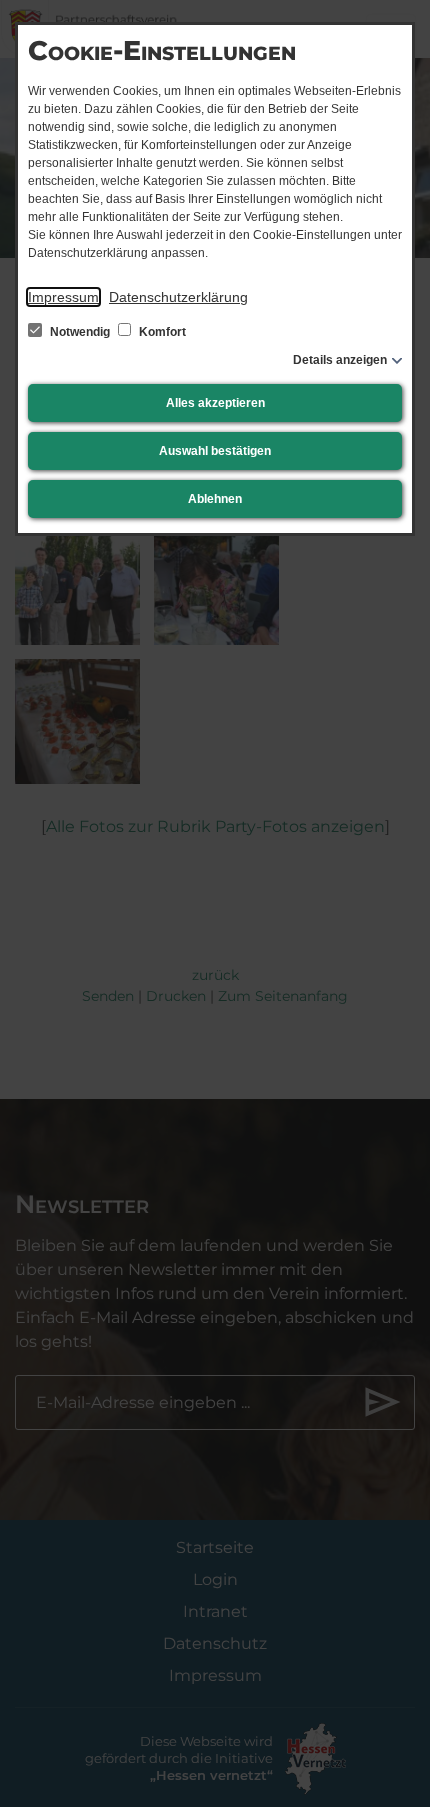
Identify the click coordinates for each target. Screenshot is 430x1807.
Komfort (161, 332)
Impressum (63, 297)
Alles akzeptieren (215, 403)
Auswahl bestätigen (215, 451)
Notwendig (80, 332)
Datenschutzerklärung (178, 297)
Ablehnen (215, 499)
